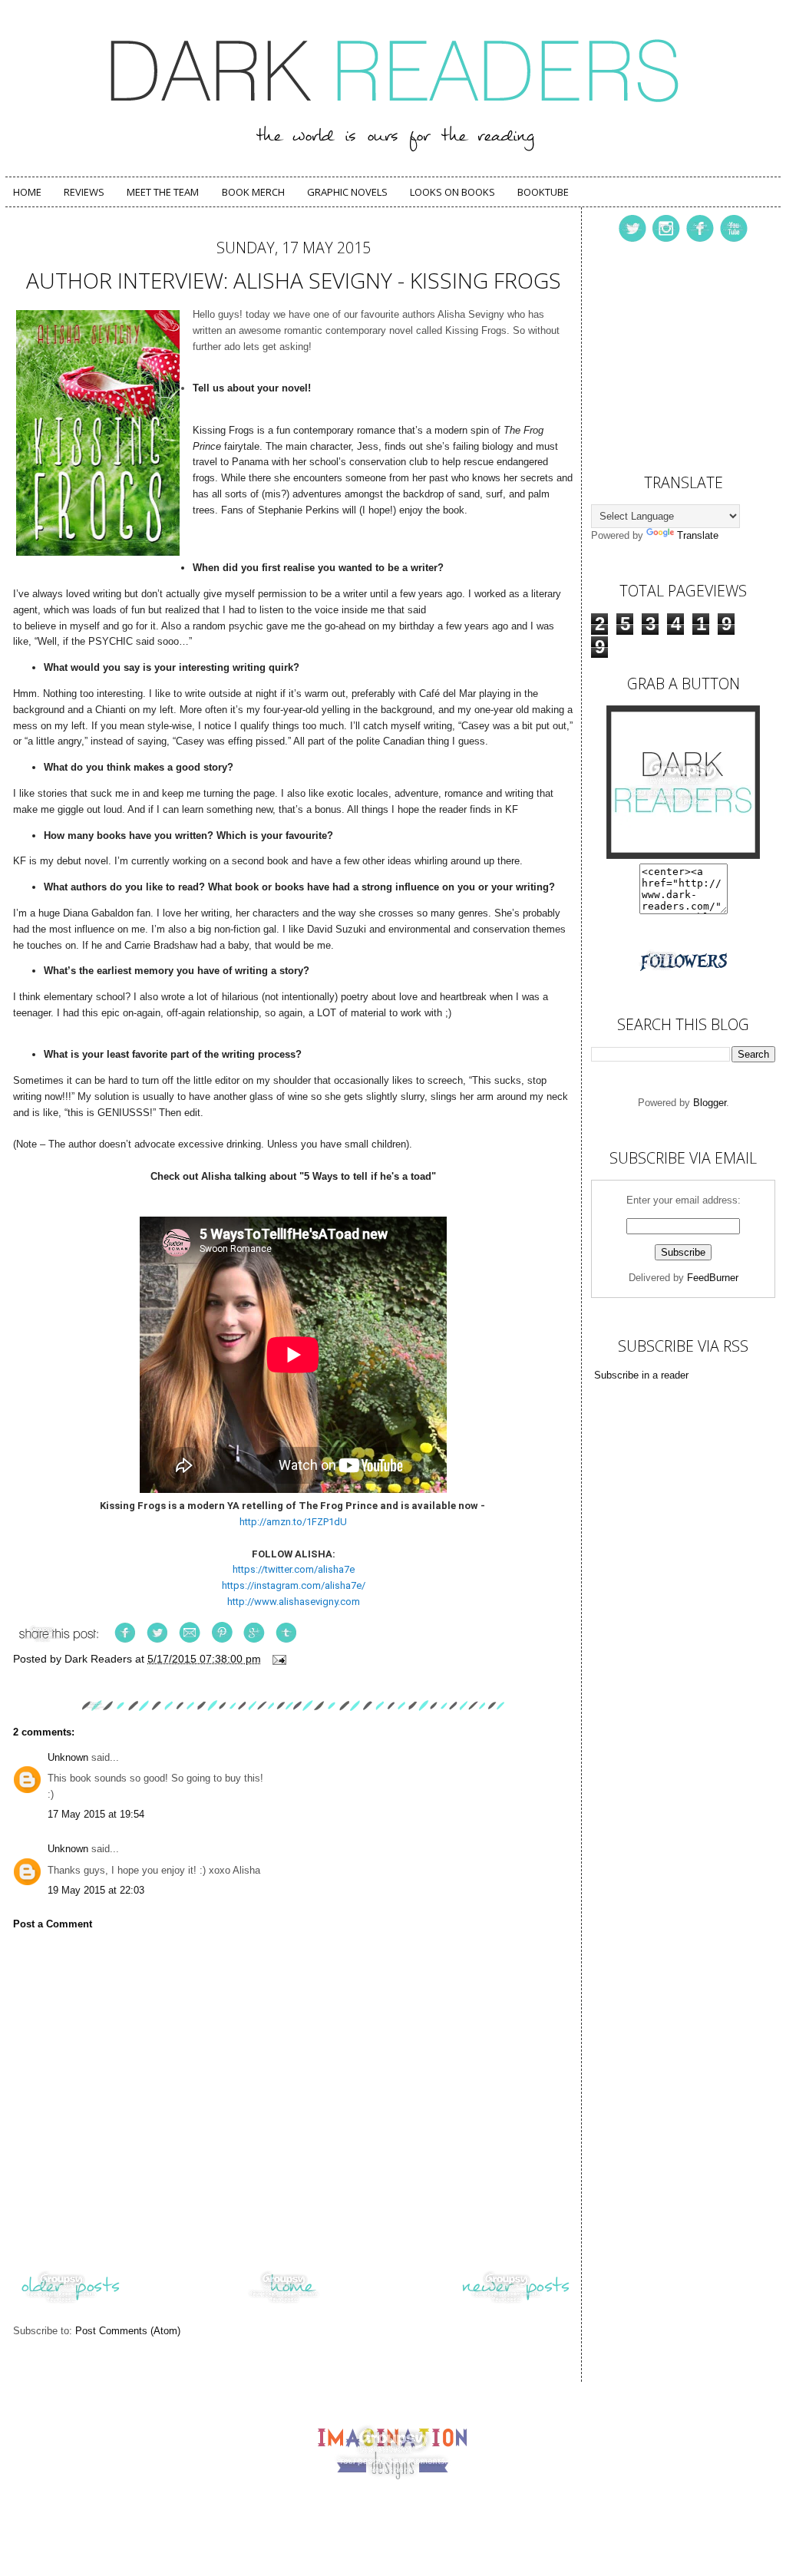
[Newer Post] (516, 2303)
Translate (698, 535)
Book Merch (253, 192)
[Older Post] (71, 2303)
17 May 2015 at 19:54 (96, 1814)
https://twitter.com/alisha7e (294, 1569)
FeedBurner (713, 1278)
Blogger (710, 1103)
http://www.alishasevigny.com (294, 1602)
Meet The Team (163, 192)
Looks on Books (452, 192)
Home (27, 192)
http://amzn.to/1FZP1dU (293, 1522)
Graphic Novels (347, 192)
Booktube (543, 192)
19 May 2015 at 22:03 (96, 1890)
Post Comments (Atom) (128, 2331)
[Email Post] (278, 1659)
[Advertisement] (668, 354)
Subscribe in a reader (641, 1375)
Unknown (68, 1757)
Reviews (84, 192)
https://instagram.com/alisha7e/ (294, 1585)
